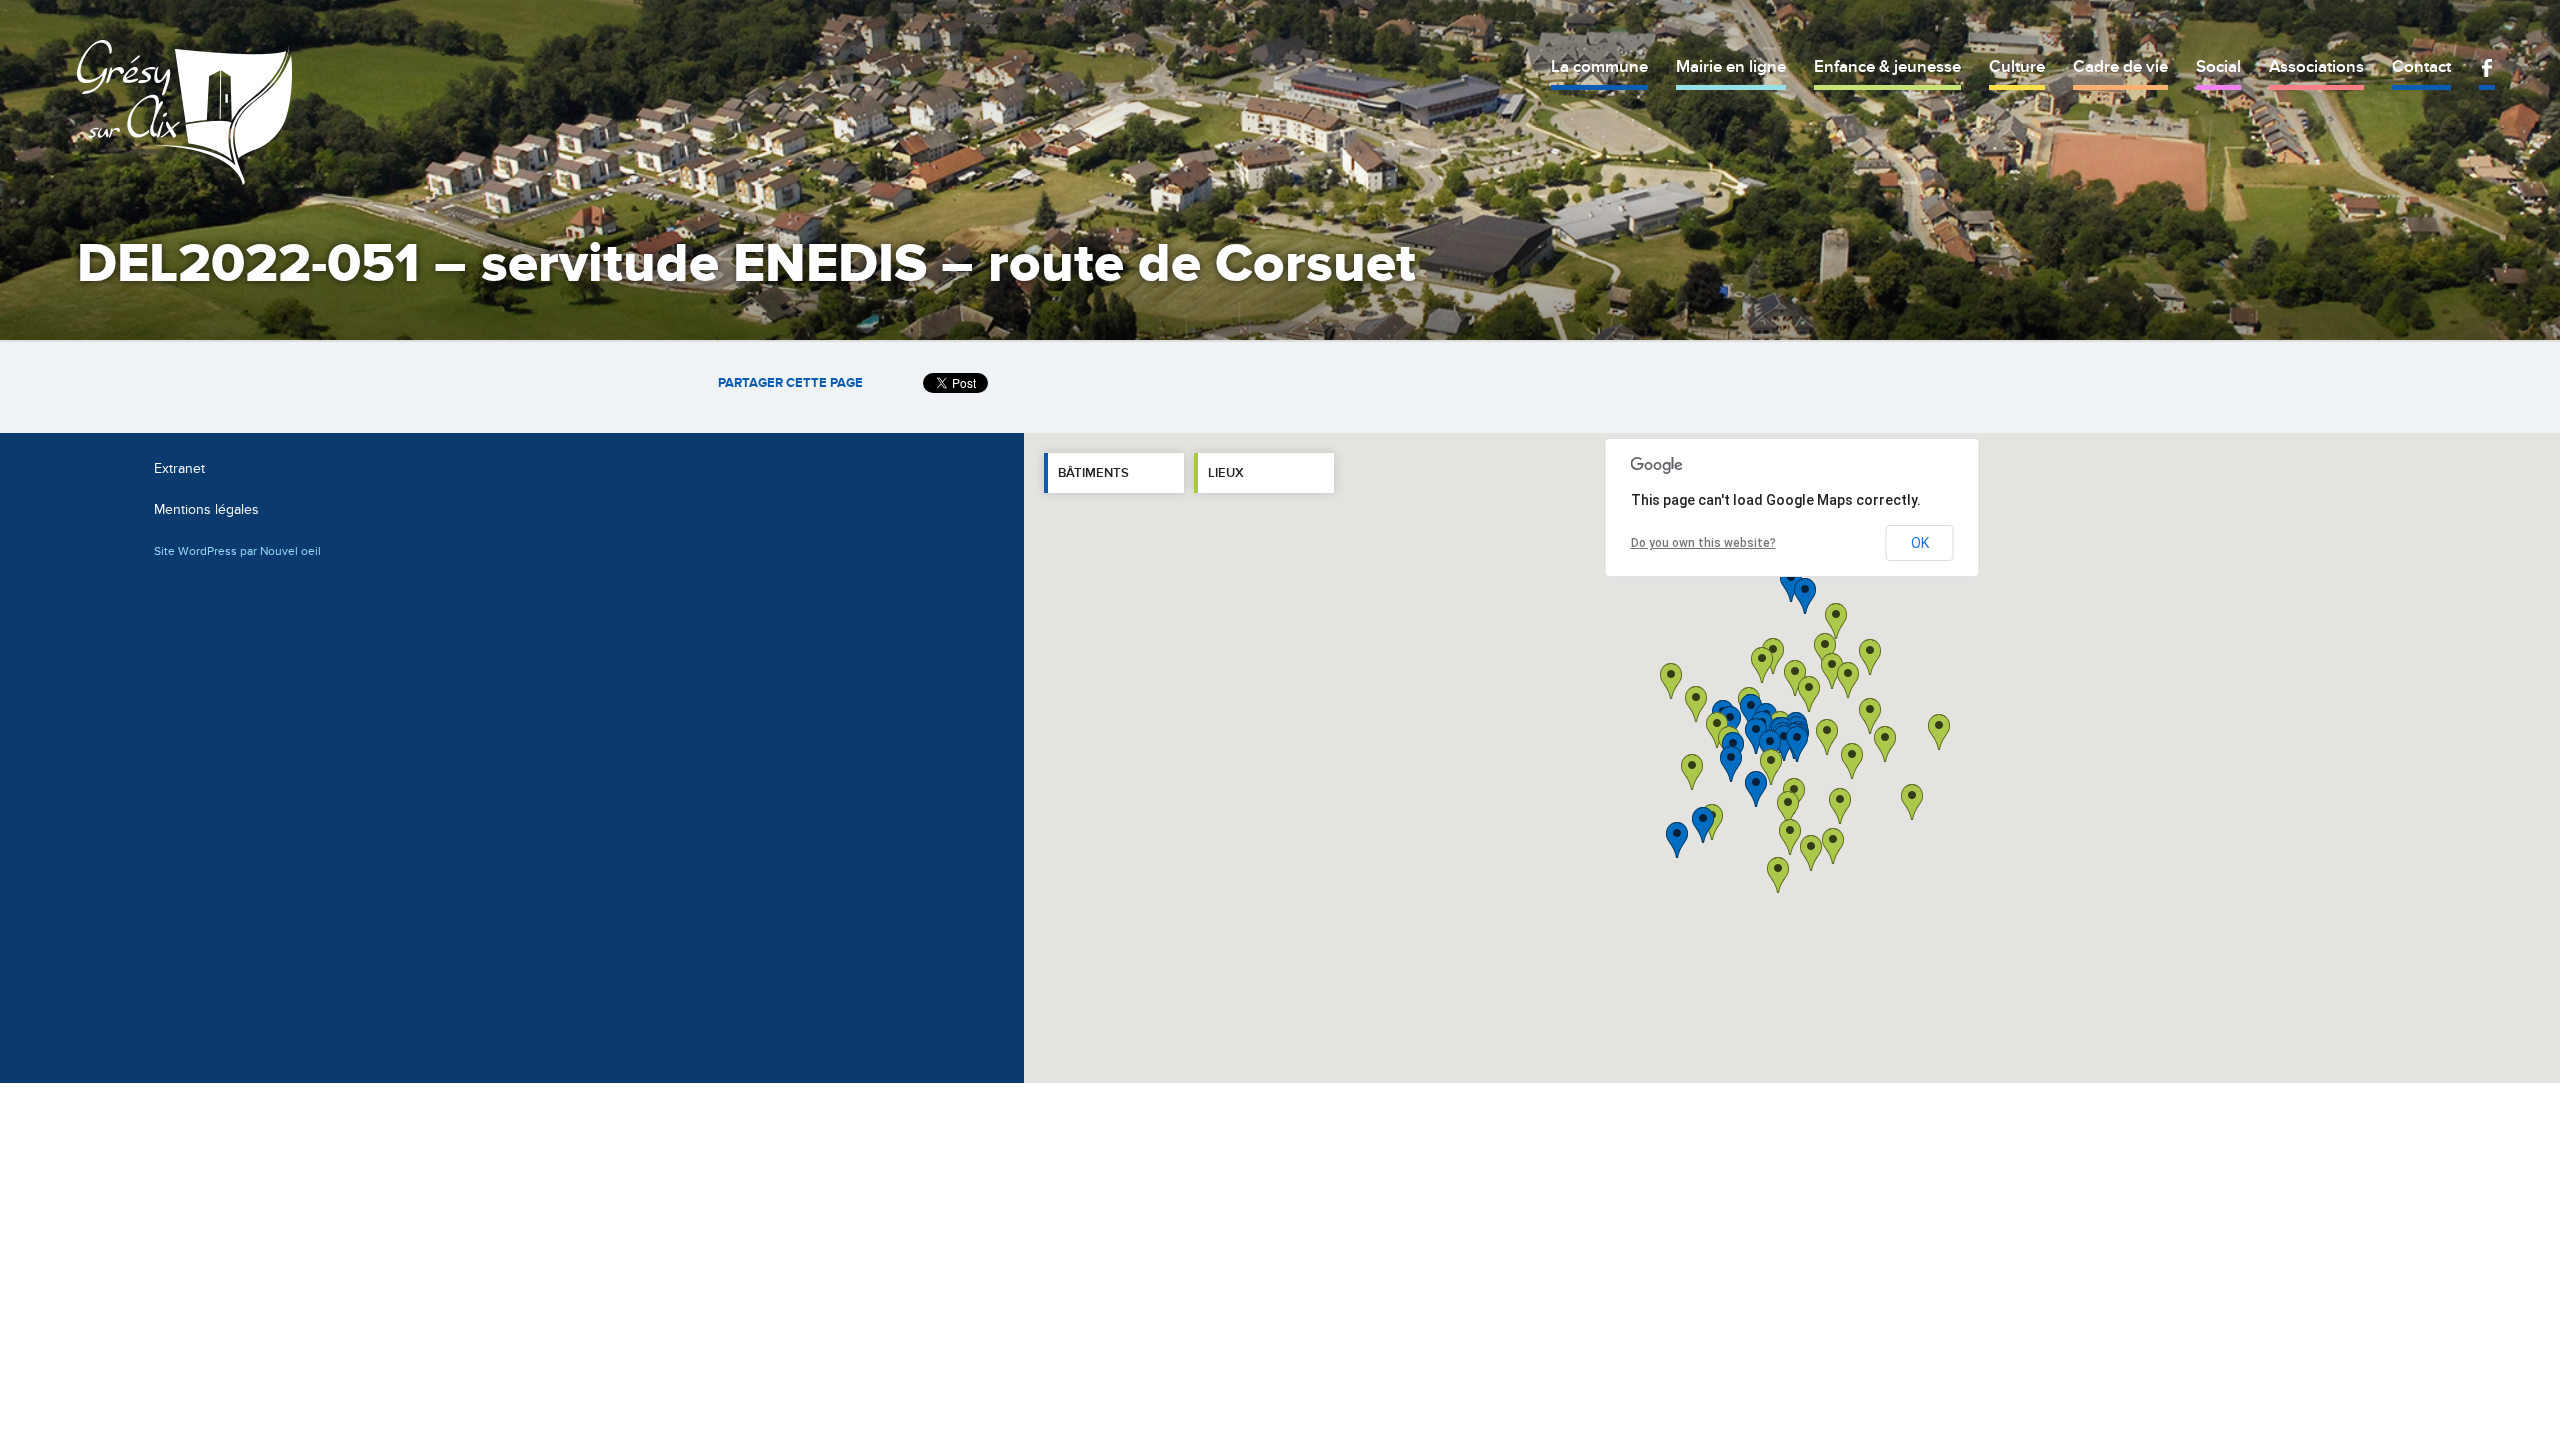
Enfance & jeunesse (1887, 67)
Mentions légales (206, 509)
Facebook (2487, 67)
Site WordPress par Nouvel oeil (237, 551)
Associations (2316, 67)
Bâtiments (1093, 473)
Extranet (179, 468)
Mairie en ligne (1731, 67)
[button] (1852, 761)
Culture (2017, 67)
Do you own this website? (1703, 543)
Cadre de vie (2120, 67)
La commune (1599, 67)
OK (1920, 543)
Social (2218, 67)
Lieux (1226, 473)
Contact (2421, 67)
